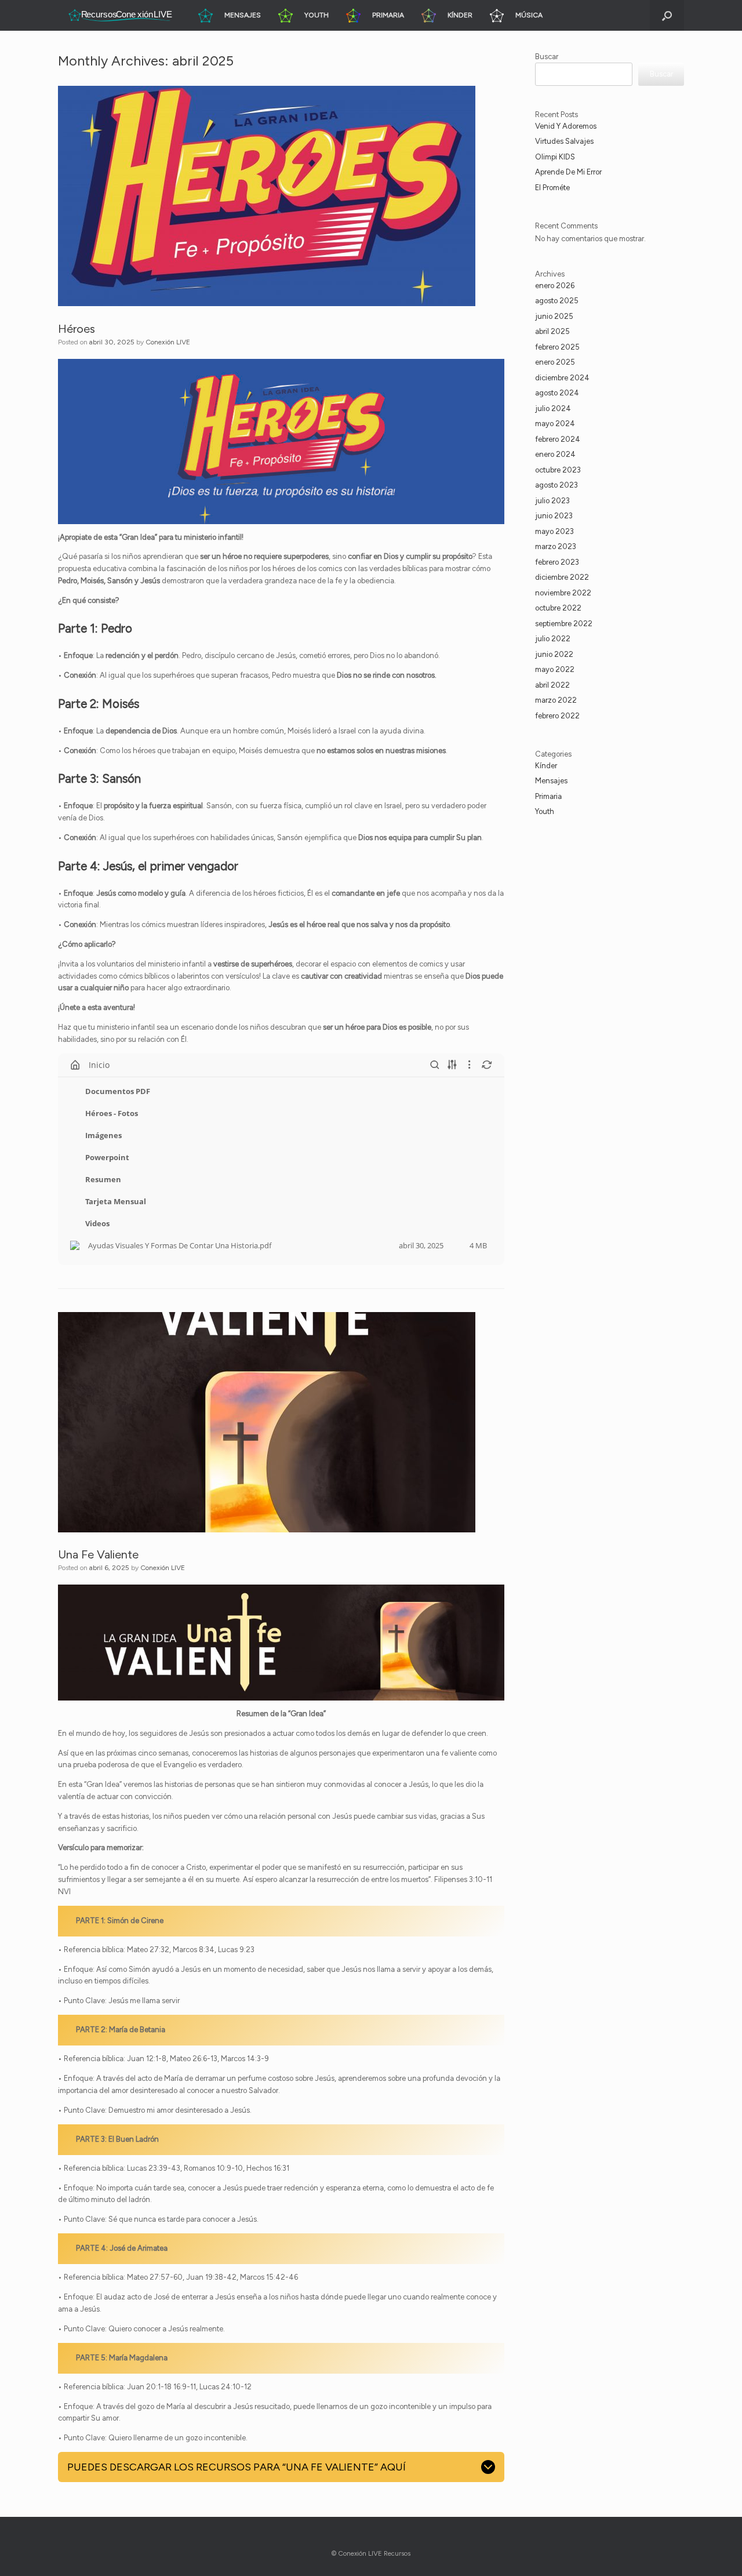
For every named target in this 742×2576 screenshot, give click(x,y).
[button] (667, 15)
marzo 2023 (556, 546)
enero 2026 (555, 286)
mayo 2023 (554, 531)
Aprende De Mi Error (568, 172)
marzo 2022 (556, 700)
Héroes (77, 329)
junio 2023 (554, 516)
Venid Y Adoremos (566, 126)
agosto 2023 (556, 485)
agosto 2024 (557, 393)
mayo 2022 (555, 669)
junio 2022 (554, 654)
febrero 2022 (557, 716)
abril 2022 (552, 685)
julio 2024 (553, 408)
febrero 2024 (558, 439)
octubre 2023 (558, 470)
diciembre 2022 (562, 577)
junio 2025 (554, 316)
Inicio (99, 1065)
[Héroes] (267, 196)
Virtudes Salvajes (564, 141)
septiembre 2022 (564, 624)
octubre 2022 (558, 608)
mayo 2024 (555, 424)
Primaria (548, 796)
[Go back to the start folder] (75, 1065)
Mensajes (551, 781)
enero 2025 (555, 362)
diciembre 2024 (562, 378)
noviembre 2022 (563, 593)
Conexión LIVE (168, 342)
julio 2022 (553, 639)
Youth (545, 811)
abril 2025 (552, 331)
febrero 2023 (557, 562)
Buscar (547, 57)
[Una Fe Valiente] (267, 1422)
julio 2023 (552, 501)
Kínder (546, 766)
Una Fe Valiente (98, 1554)
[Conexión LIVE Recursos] (119, 15)
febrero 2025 (557, 347)
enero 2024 (555, 454)
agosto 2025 (557, 301)
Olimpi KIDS (555, 157)
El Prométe (552, 188)
